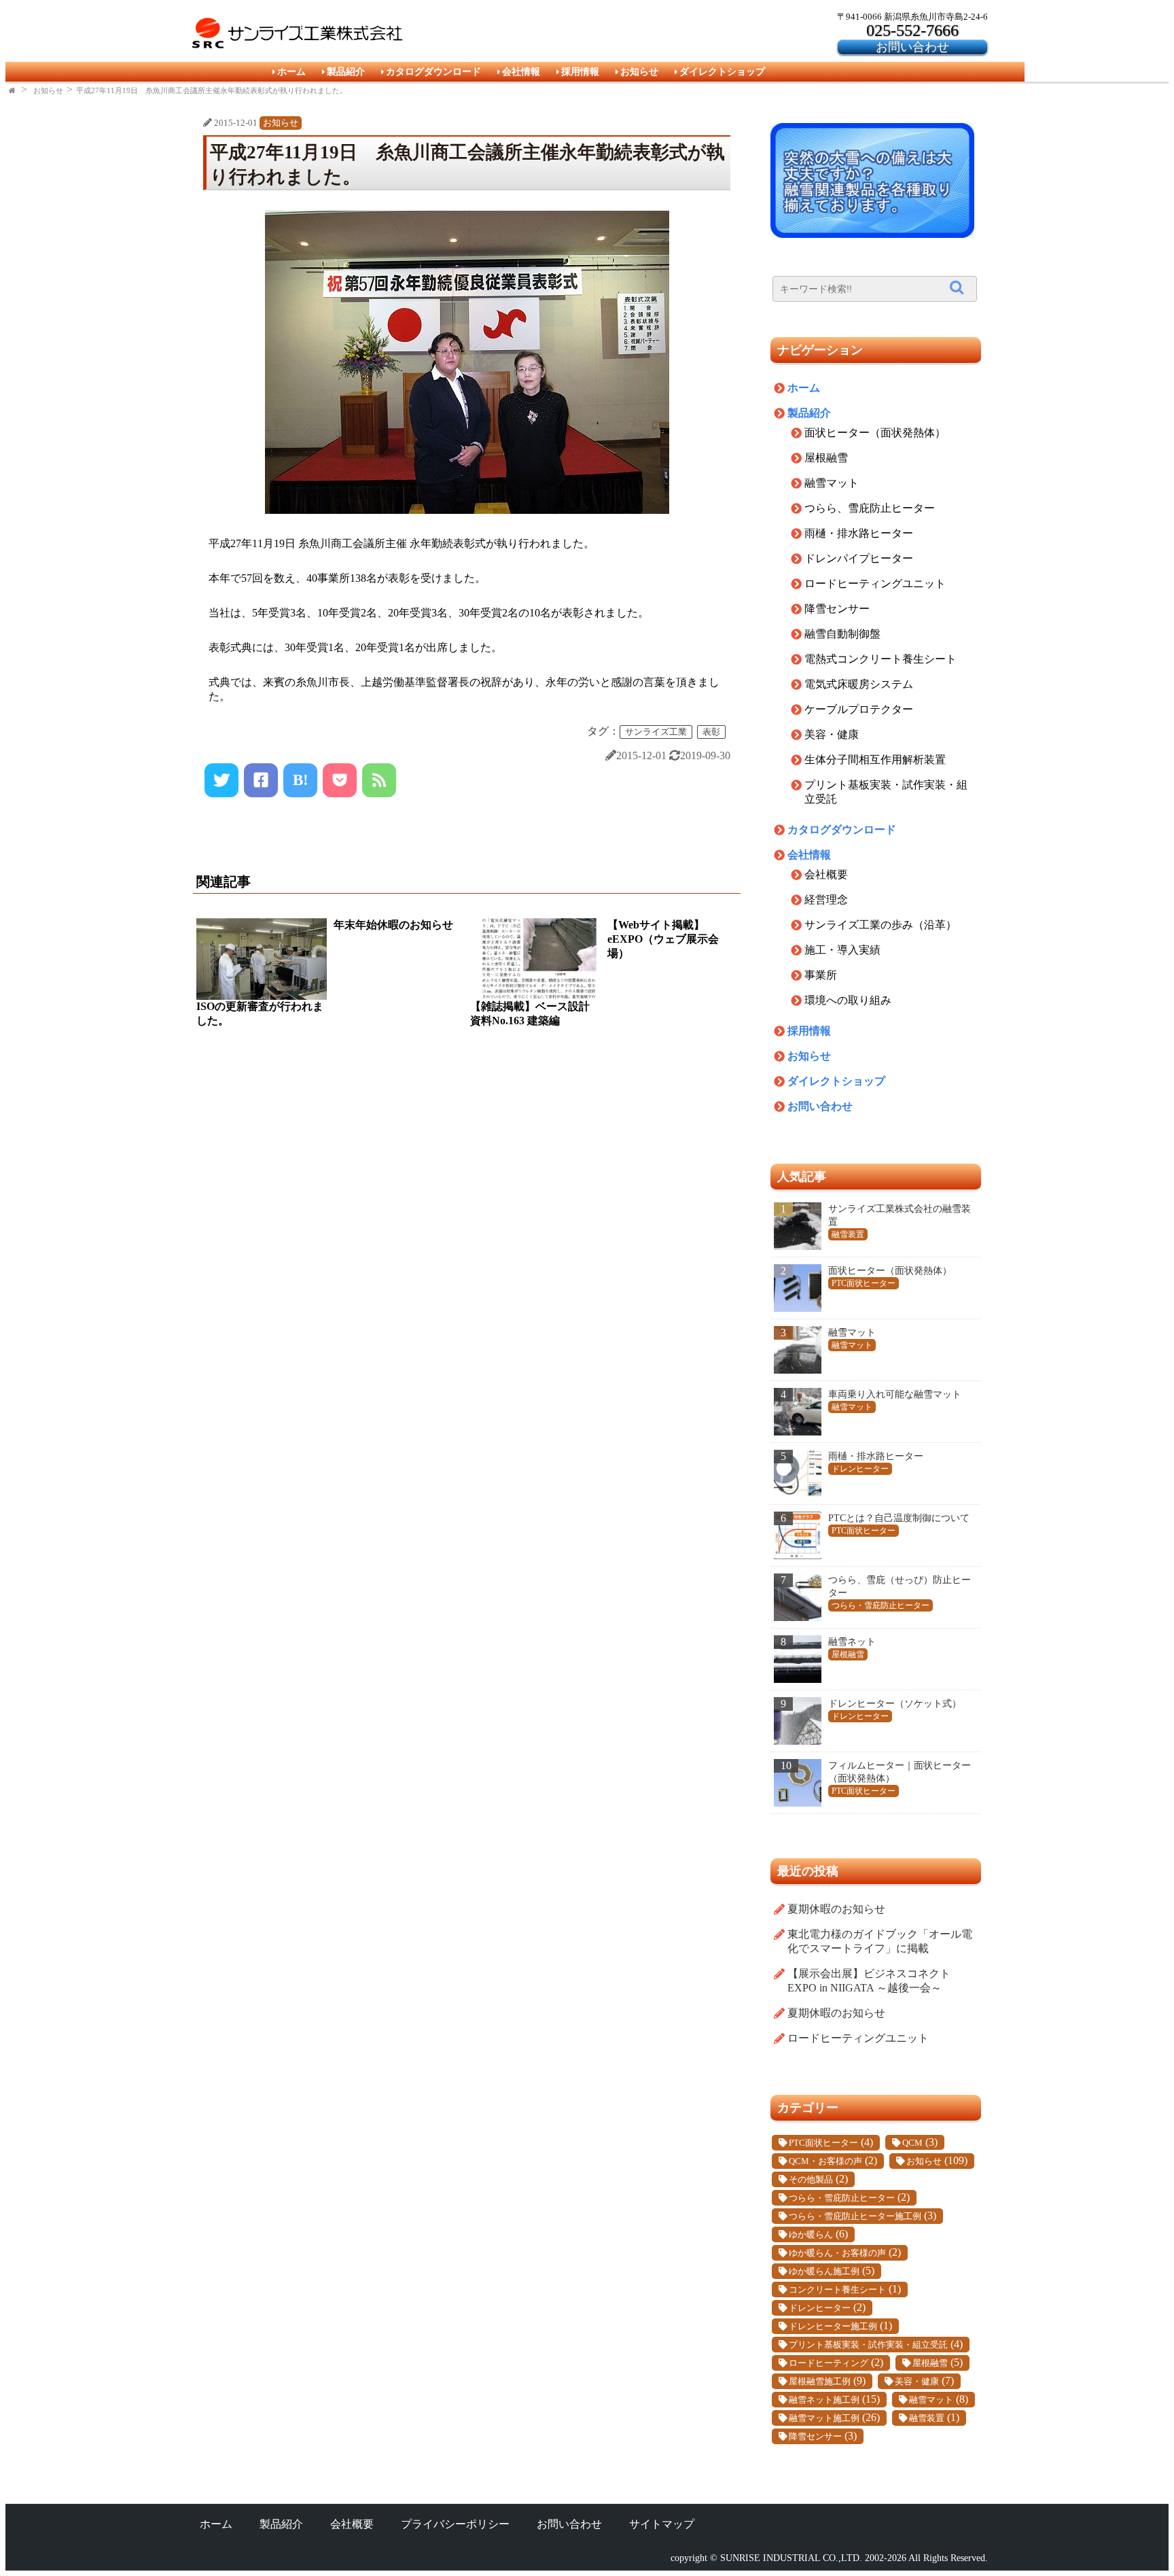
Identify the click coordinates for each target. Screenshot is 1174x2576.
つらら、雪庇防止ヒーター (870, 508)
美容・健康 (832, 734)
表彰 (711, 732)
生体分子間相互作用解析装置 (875, 760)
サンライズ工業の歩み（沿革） (880, 925)
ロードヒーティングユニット (875, 584)
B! (301, 780)
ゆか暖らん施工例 (824, 2272)
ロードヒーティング (829, 2363)
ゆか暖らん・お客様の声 (837, 2253)
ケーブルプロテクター (859, 709)
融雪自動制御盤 (842, 634)
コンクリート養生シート (837, 2290)
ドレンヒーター (820, 2308)
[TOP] (13, 90)
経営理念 (826, 900)
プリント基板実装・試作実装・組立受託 (868, 2345)
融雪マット (832, 483)
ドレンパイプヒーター (859, 558)
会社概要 (826, 874)
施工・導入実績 (842, 950)
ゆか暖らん (811, 2235)
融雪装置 (927, 2418)
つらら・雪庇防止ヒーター (842, 2198)
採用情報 (580, 71)
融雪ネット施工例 (824, 2400)
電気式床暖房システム (859, 684)
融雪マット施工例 (824, 2418)
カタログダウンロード (433, 71)
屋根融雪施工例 (820, 2382)
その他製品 (811, 2180)
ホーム (291, 71)
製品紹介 (346, 71)
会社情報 (521, 71)
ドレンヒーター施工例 (833, 2327)
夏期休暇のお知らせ (836, 1909)
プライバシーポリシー (455, 2524)
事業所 (821, 975)
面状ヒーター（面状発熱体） (875, 433)
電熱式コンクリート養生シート (880, 659)
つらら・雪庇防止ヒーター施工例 (855, 2216)
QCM (912, 2143)
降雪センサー (837, 609)
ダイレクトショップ (722, 71)
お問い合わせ (912, 47)
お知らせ (639, 71)
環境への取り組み (848, 1000)
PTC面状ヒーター (823, 2143)
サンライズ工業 (656, 732)
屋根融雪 (826, 458)
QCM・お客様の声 (825, 2161)
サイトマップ (662, 2524)
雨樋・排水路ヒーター (859, 533)
